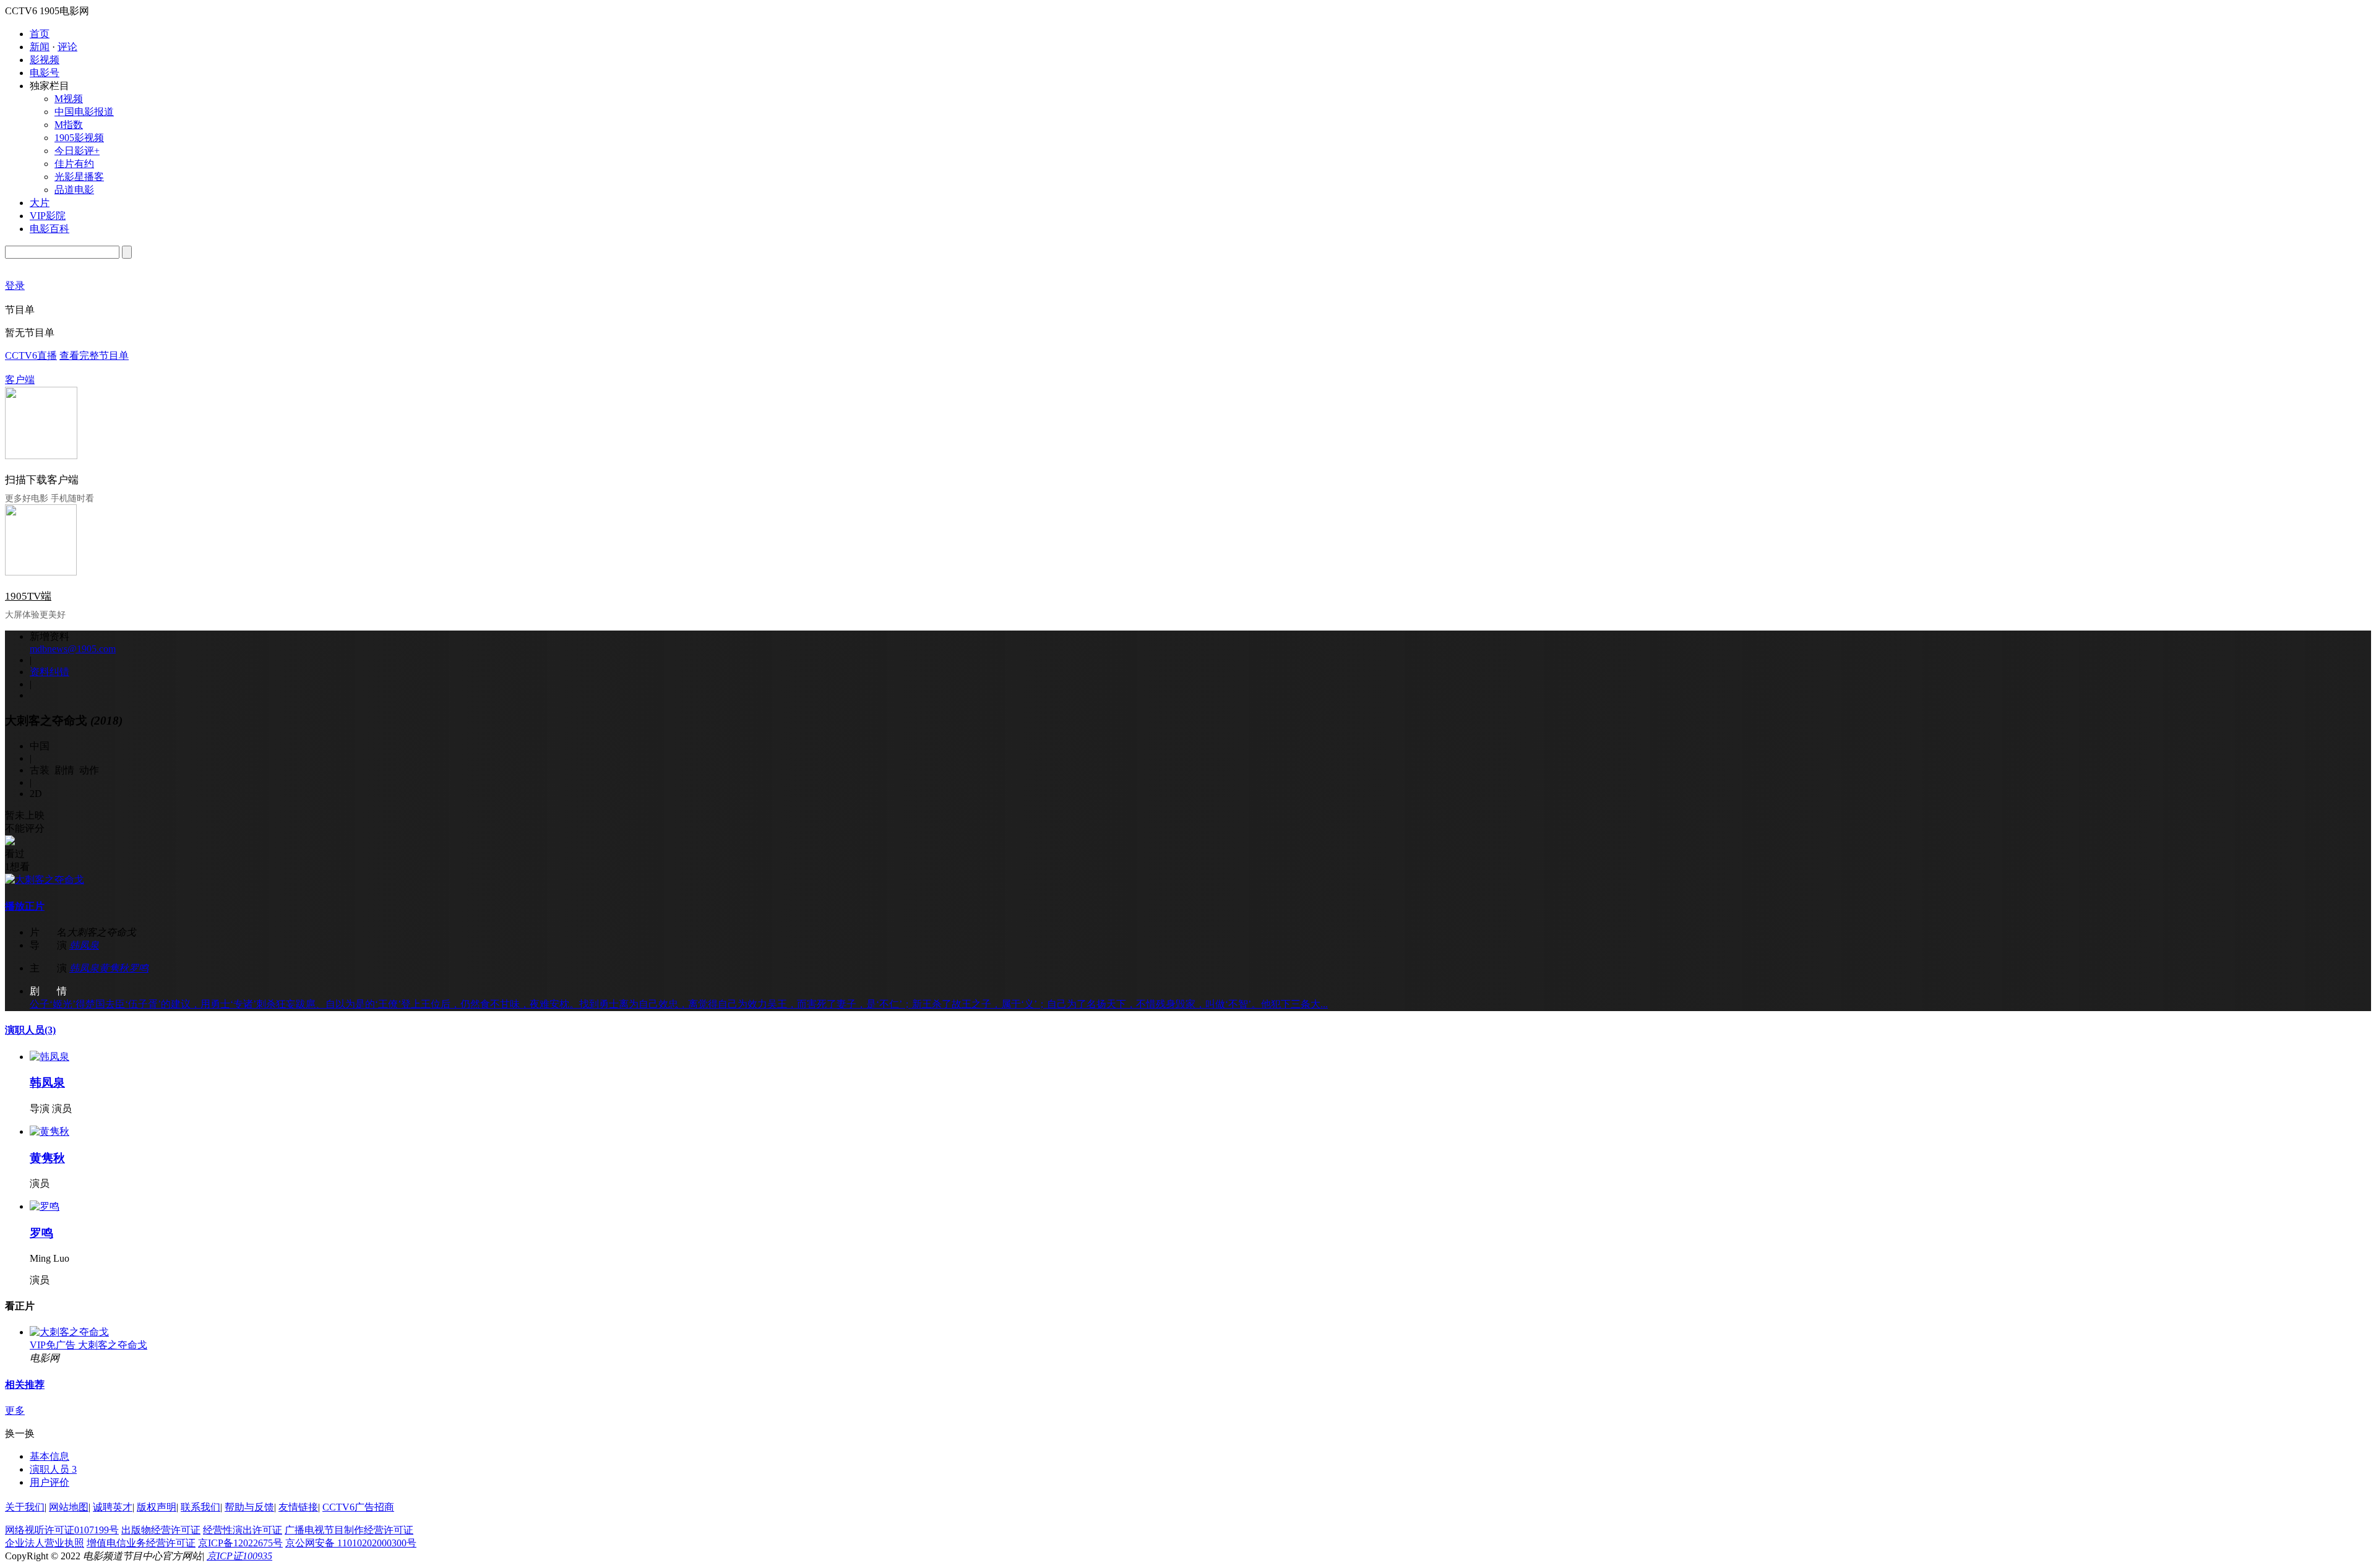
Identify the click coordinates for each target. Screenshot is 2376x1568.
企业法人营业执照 (45, 1543)
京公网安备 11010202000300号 (351, 1543)
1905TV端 (28, 596)
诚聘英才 (113, 1507)
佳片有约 (74, 164)
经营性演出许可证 (243, 1530)
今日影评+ (77, 151)
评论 (67, 47)
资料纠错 (49, 672)
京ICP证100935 (239, 1556)
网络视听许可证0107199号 (62, 1530)
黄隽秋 (114, 968)
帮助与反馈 (249, 1507)
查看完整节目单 (94, 355)
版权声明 (157, 1507)
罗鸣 (139, 968)
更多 (15, 1411)
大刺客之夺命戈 (113, 1345)
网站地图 (69, 1507)
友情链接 (298, 1507)
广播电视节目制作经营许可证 (349, 1530)
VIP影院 (48, 216)
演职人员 (30, 1030)
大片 (40, 203)
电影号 (45, 73)
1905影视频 (79, 138)
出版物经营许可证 (161, 1530)
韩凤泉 (84, 945)
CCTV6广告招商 (358, 1507)
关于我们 (25, 1507)
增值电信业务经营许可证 (141, 1543)
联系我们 (200, 1507)
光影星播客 (79, 177)
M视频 (69, 99)
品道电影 (74, 190)
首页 (40, 34)
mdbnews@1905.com (73, 649)
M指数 (69, 125)
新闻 (40, 47)
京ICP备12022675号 (240, 1543)
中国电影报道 (84, 112)
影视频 (45, 60)
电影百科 (49, 229)
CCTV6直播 (31, 355)
